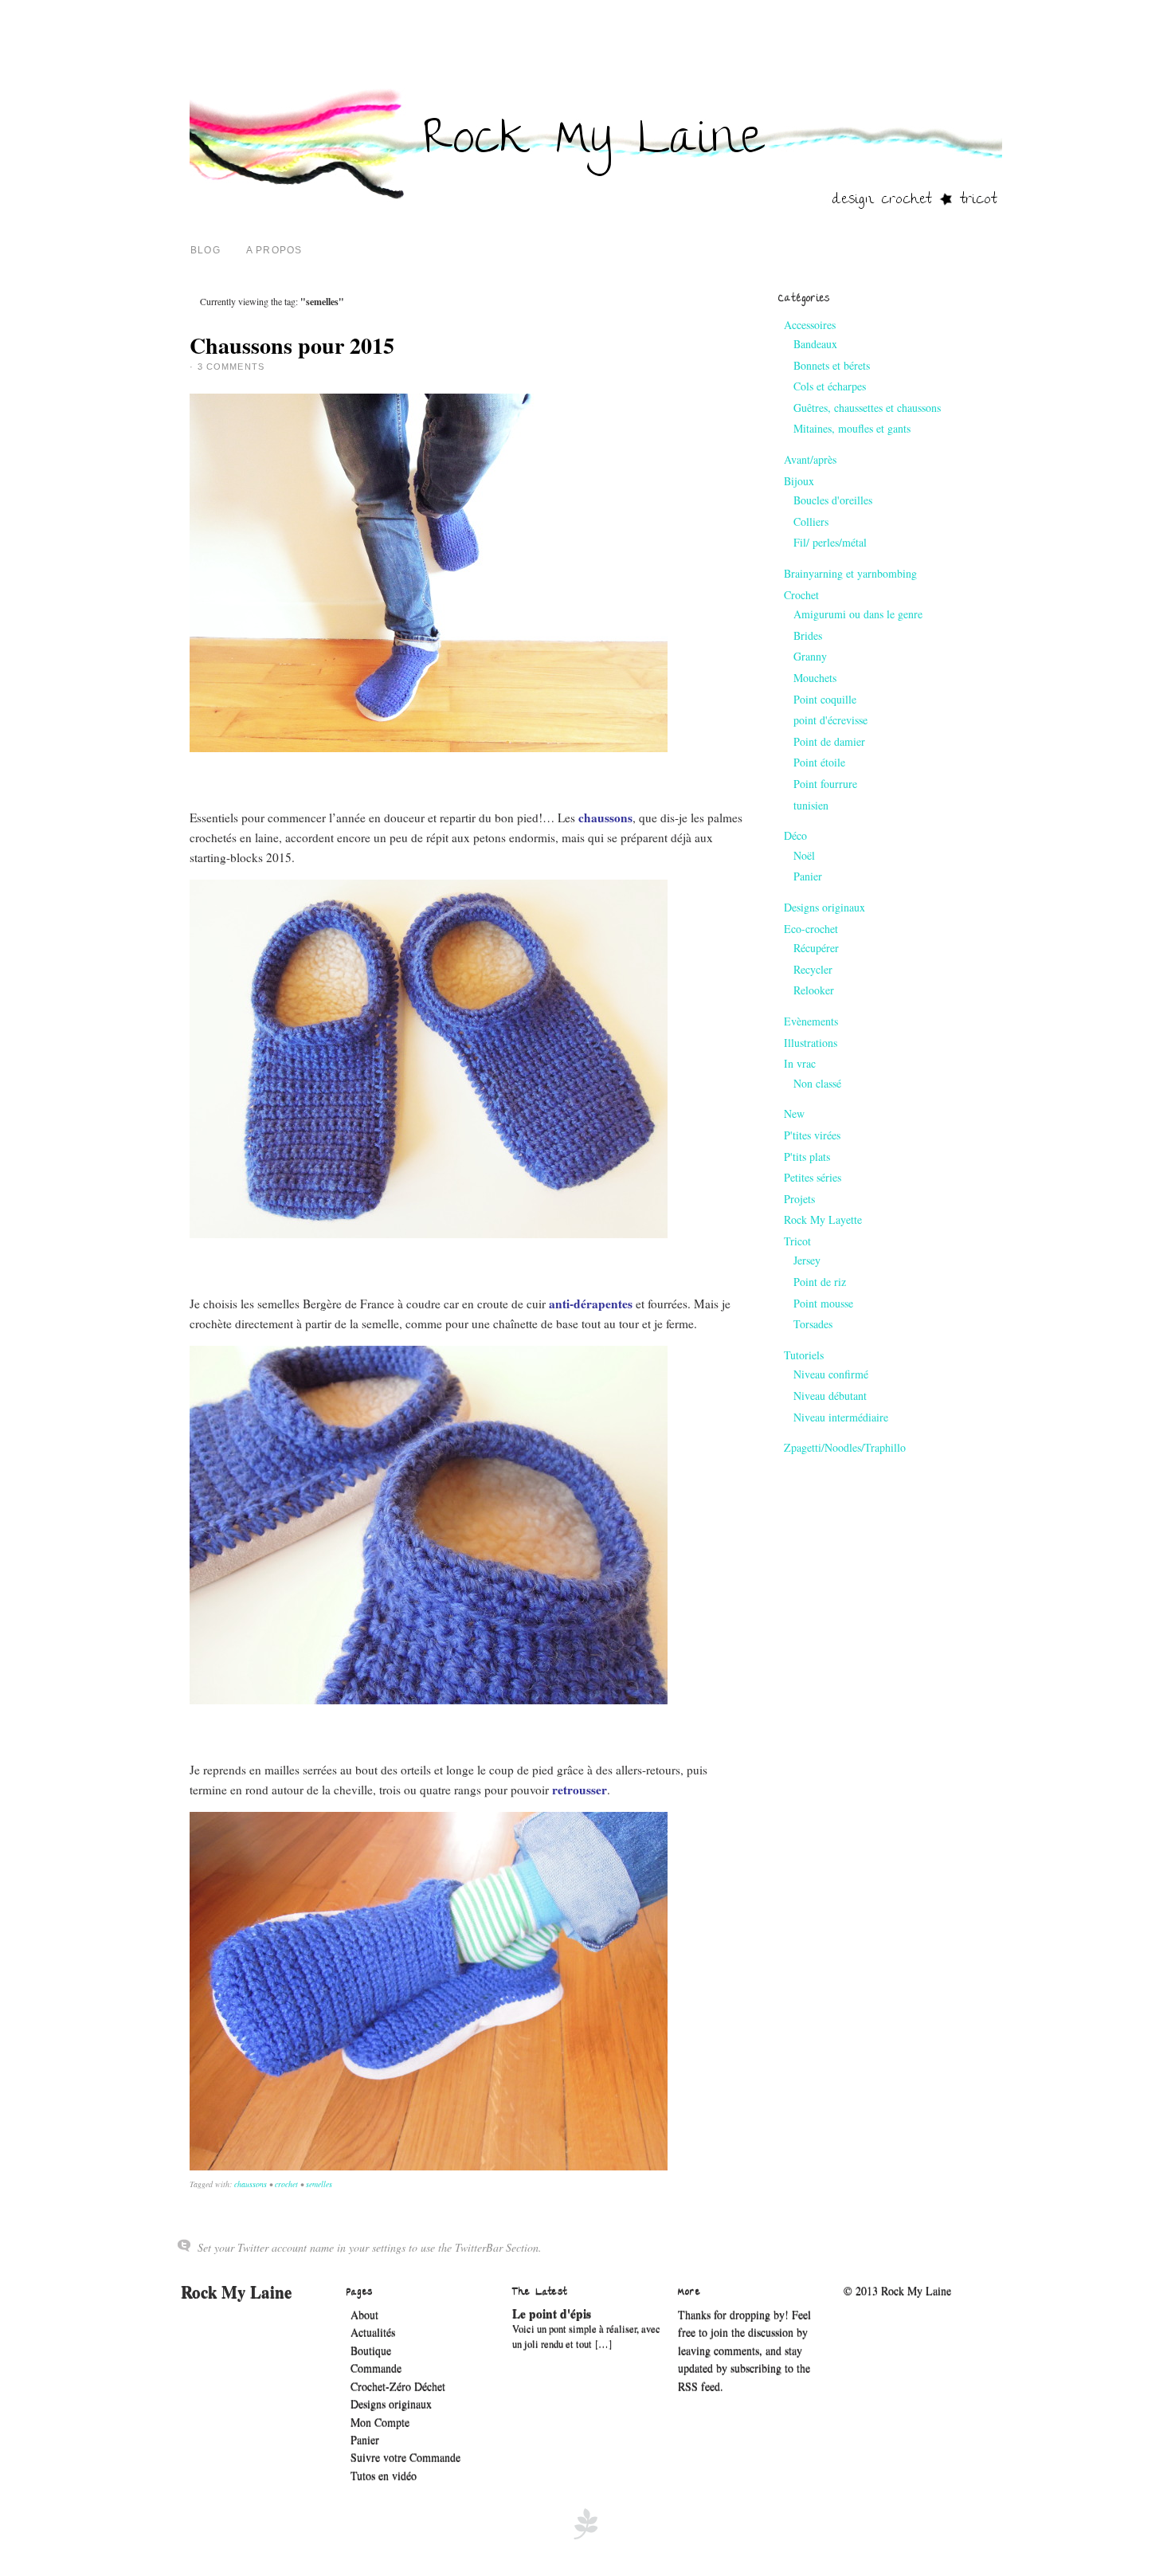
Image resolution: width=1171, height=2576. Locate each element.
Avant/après (810, 459)
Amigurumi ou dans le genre (858, 614)
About (364, 2315)
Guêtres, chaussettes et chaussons (867, 408)
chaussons (251, 2184)
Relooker (814, 990)
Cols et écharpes (830, 386)
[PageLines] (585, 2537)
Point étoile (819, 762)
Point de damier (829, 741)
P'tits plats (807, 1157)
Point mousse (823, 1303)
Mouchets (815, 678)
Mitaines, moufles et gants (852, 428)
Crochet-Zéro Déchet (398, 2387)
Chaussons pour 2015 (292, 345)
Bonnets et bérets (832, 365)
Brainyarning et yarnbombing (850, 573)
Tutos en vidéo (384, 2476)
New (794, 1114)
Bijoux (799, 481)
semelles (319, 2184)
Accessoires (810, 325)
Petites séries (813, 1177)
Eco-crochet (811, 929)
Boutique (371, 2351)
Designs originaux (824, 907)
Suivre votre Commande (405, 2458)
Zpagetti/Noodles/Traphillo (845, 1447)
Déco (795, 835)
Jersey (807, 1260)
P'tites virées (812, 1135)
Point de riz (820, 1282)
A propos (274, 250)
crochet (286, 2184)
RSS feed (699, 2387)
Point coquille (825, 699)
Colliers (811, 521)
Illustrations (811, 1043)
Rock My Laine (236, 2292)
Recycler (813, 969)
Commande (376, 2368)
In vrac (800, 1063)
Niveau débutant (830, 1396)
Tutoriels (804, 1355)
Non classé (817, 1083)
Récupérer (816, 948)
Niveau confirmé (831, 1374)
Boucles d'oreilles (833, 500)
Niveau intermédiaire (841, 1417)
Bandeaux (815, 344)
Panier (808, 876)
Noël (804, 855)
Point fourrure (825, 784)
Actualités (373, 2333)
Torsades (813, 1324)
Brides (808, 635)
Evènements (811, 1021)
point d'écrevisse (830, 720)
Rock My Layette (823, 1219)
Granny (810, 656)
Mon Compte (380, 2423)
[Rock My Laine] (596, 207)
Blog (206, 250)
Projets (799, 1199)
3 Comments (231, 367)
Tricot (797, 1241)
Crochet (801, 595)
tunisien (811, 805)
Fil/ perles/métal (830, 542)
